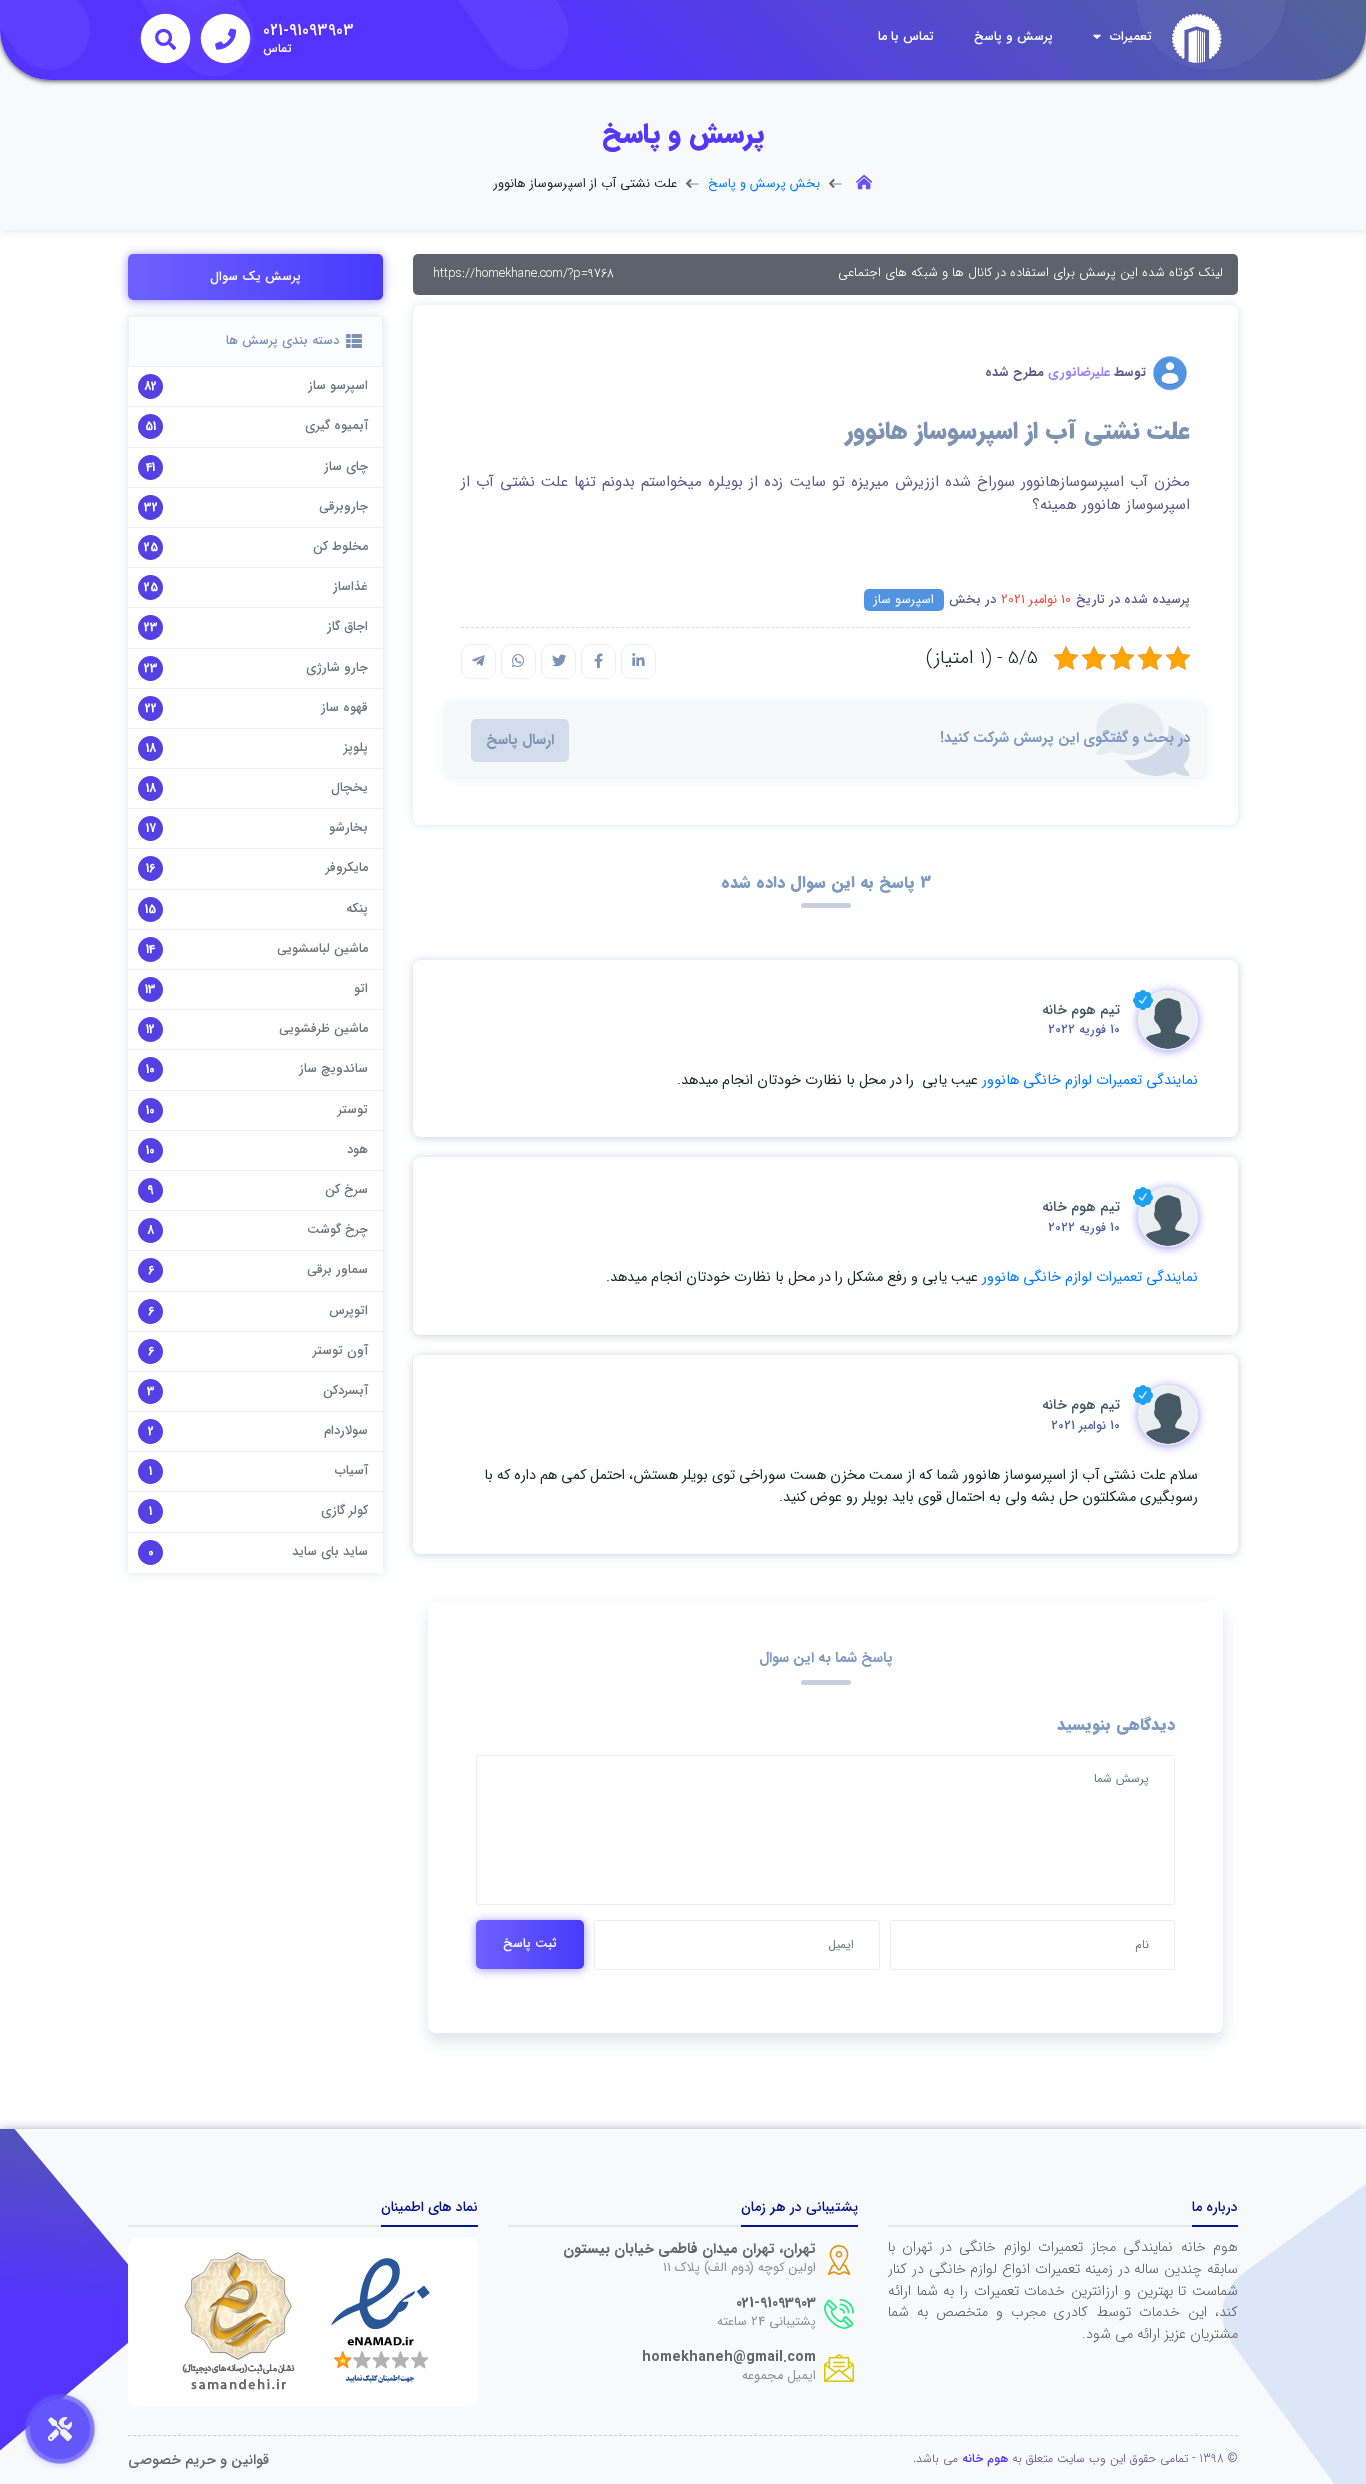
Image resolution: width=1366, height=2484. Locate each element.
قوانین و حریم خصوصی (198, 2460)
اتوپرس (348, 1311)
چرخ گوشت (337, 1230)
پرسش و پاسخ (1013, 37)
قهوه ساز (344, 708)
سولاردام (346, 1431)
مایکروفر (347, 868)
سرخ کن (346, 1190)
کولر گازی (344, 1511)
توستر (353, 1110)
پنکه (357, 909)
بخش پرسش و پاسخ (764, 184)
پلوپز (356, 748)
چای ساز (346, 467)
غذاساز (350, 587)
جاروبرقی (343, 507)
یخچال (349, 788)
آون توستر (340, 1351)
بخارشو (348, 828)
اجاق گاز (347, 627)
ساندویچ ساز (333, 1069)
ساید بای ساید (330, 1552)
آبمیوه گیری (336, 426)
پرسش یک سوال (255, 277)
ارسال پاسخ (520, 740)
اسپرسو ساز (904, 600)
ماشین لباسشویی (322, 949)
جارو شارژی (337, 668)
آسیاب (351, 1471)
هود (357, 1150)
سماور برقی (337, 1270)
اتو (361, 989)
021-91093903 (776, 2303)
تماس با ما (906, 37)
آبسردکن (345, 1391)
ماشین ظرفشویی (323, 1029)
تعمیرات (1129, 37)
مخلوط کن (340, 547)
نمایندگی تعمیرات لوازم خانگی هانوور (1090, 1080)
